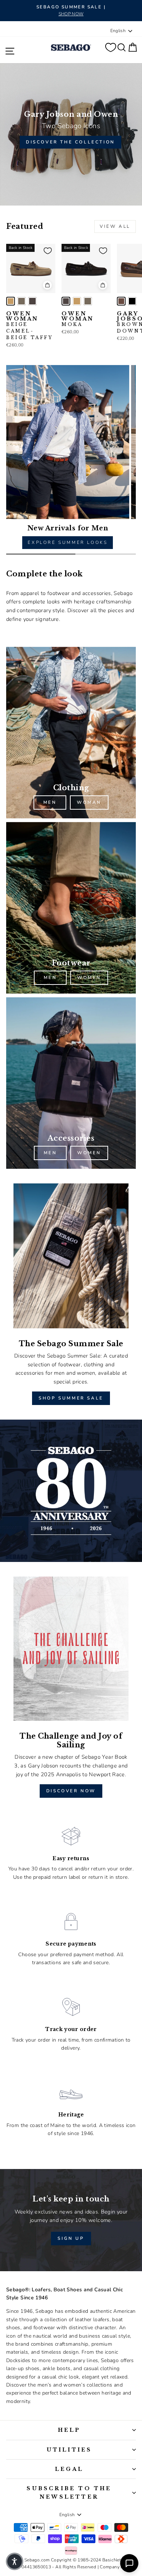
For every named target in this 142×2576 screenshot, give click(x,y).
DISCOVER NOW (71, 1791)
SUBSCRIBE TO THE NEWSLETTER (69, 2492)
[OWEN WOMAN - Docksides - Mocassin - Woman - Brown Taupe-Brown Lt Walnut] (21, 301)
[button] (15, 2561)
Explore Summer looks (68, 542)
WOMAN (89, 802)
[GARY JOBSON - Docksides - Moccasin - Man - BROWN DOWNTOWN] (121, 301)
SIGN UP (71, 2238)
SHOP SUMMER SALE (71, 1398)
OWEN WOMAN (30, 326)
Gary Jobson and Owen (71, 114)
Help (69, 2430)
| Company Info (113, 2567)
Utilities (69, 2450)
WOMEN (89, 978)
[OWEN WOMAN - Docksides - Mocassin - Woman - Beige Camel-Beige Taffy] (11, 301)
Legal (69, 2469)
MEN (50, 802)
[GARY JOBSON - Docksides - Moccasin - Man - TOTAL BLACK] (132, 301)
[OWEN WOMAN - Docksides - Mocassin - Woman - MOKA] (32, 301)
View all (115, 226)
